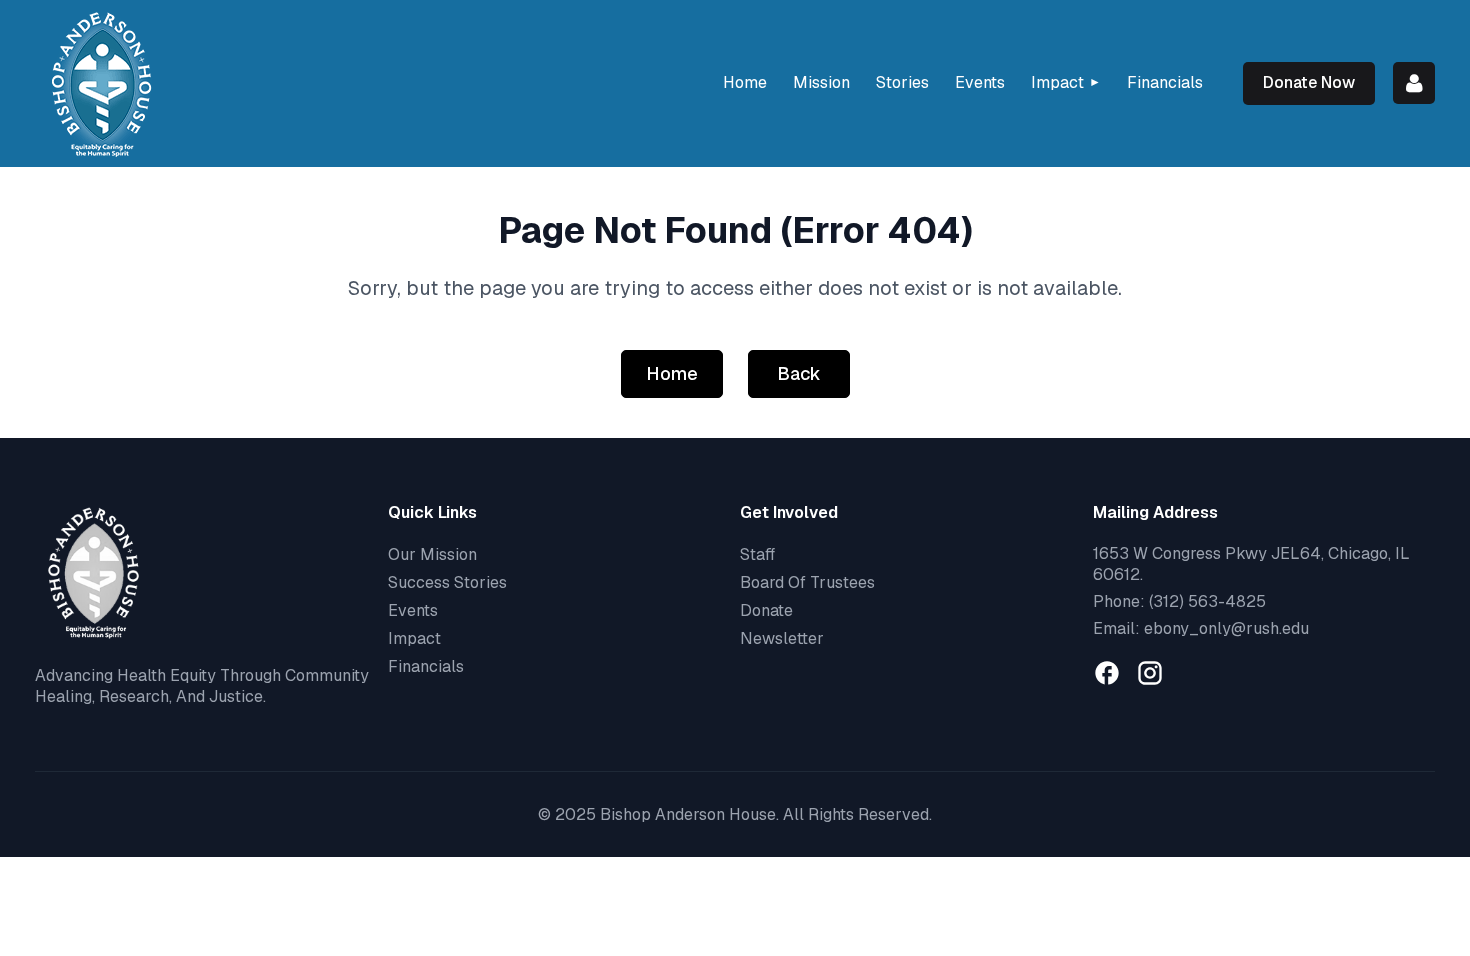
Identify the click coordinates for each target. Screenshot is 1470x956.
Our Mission (432, 554)
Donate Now (1309, 82)
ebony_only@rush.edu (1226, 628)
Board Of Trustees (807, 582)
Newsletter (782, 638)
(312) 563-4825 (1207, 601)
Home (672, 373)
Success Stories (447, 582)
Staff (757, 554)
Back (799, 373)
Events (413, 610)
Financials (426, 666)
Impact (414, 638)
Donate (766, 610)
